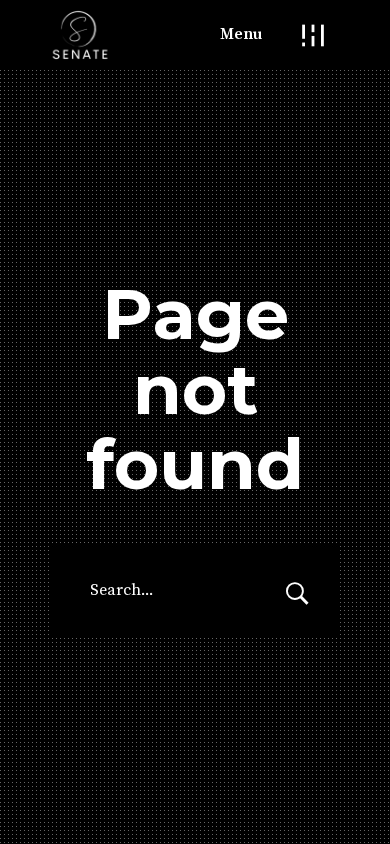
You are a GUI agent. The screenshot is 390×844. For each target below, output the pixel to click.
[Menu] (312, 34)
